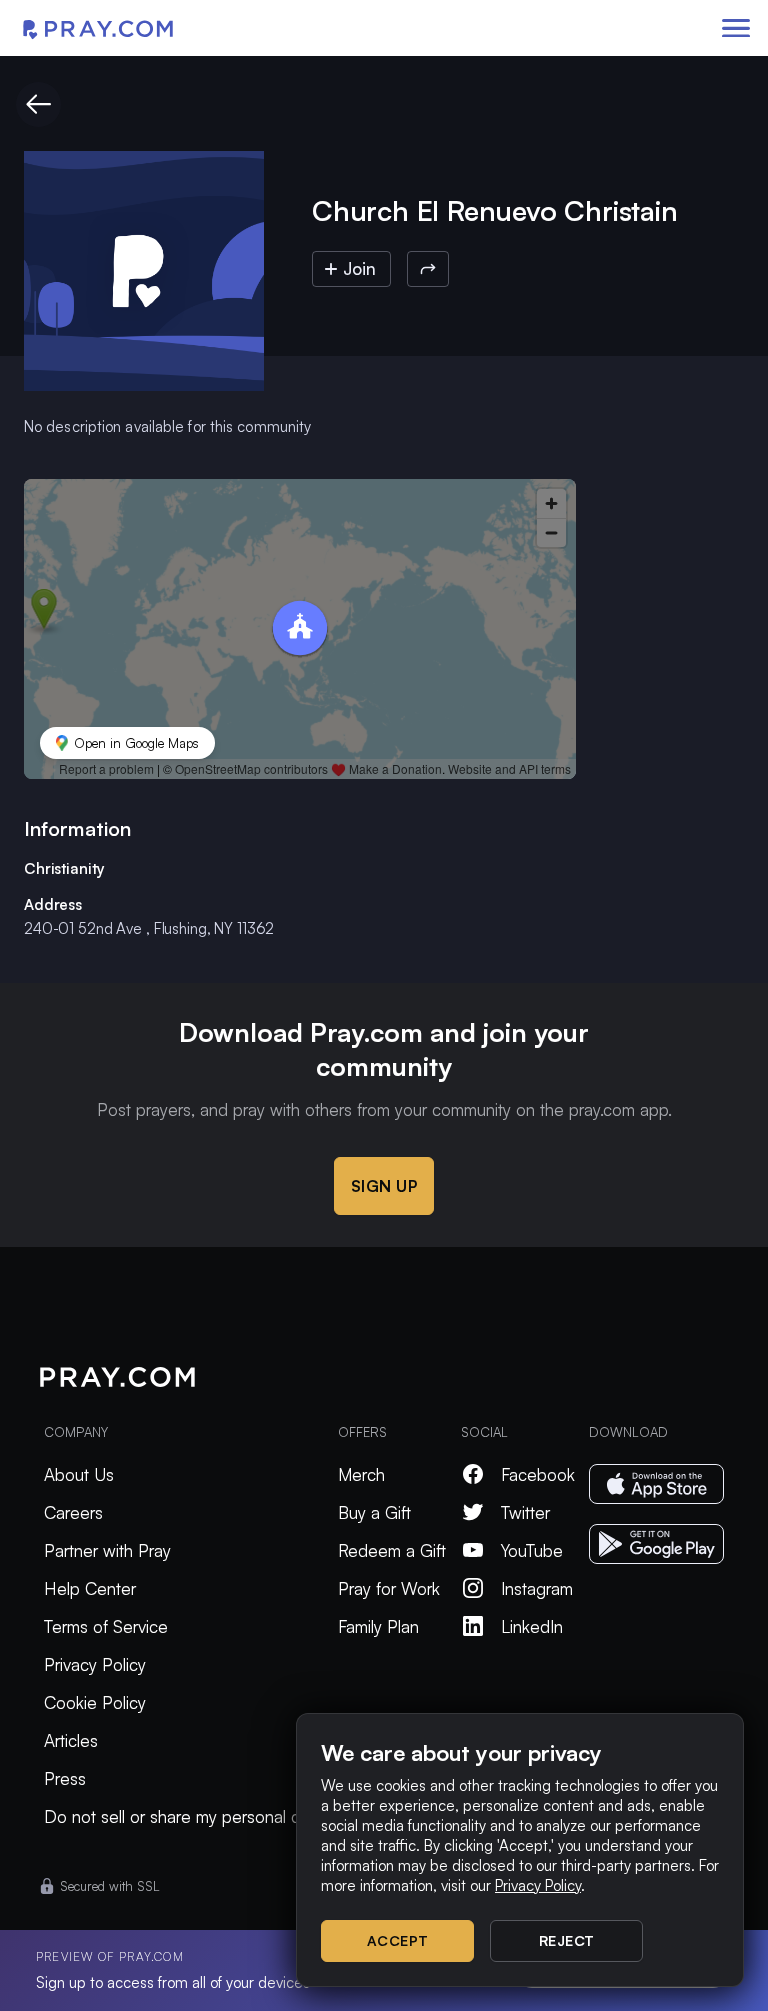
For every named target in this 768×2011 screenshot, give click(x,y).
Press (65, 1778)
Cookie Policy (95, 1702)
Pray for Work (389, 1588)
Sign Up (384, 1186)
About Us (79, 1474)
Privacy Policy (95, 1664)
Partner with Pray (107, 1550)
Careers (73, 1512)
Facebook (538, 1474)
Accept (398, 1940)
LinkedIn (532, 1626)
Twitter (525, 1512)
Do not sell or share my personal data (184, 1816)
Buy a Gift (374, 1512)
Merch (361, 1474)
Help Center (90, 1588)
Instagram (537, 1588)
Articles (71, 1740)
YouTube (532, 1550)
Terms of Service (106, 1626)
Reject (567, 1940)
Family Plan (378, 1626)
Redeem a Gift (392, 1550)
